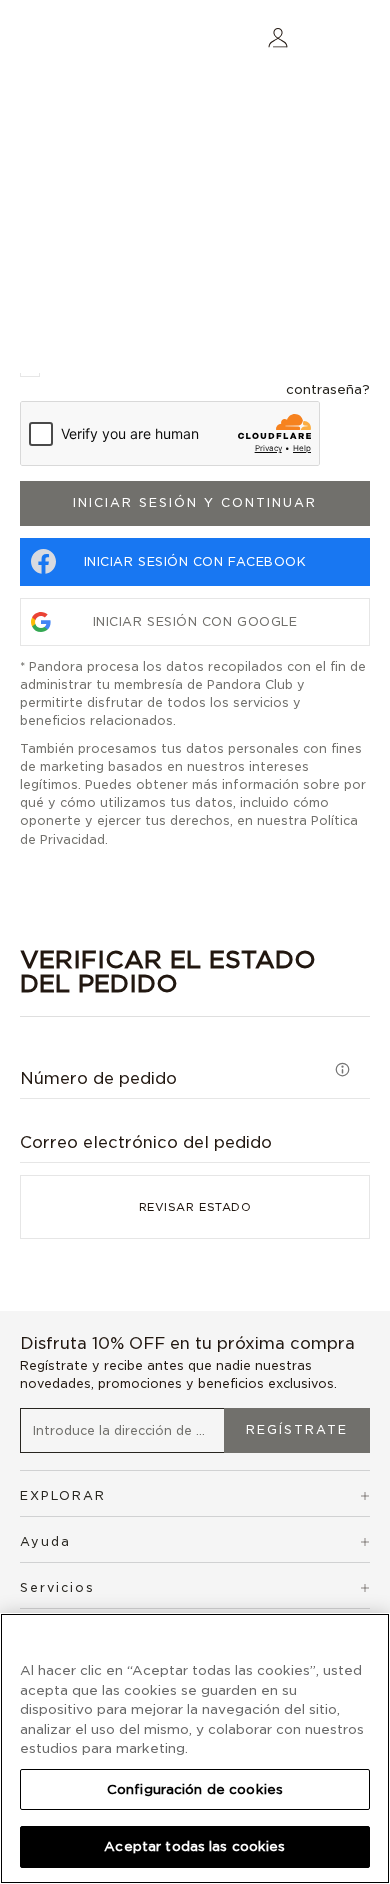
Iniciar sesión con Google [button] (195, 621)
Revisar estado (195, 1207)
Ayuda (45, 1541)
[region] (195, 1748)
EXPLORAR (63, 1495)
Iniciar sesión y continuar (195, 502)
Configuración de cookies (195, 1789)
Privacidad (72, 839)
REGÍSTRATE (297, 1429)
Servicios (57, 1587)
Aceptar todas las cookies (194, 1846)
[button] (278, 36)
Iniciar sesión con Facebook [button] (195, 561)
